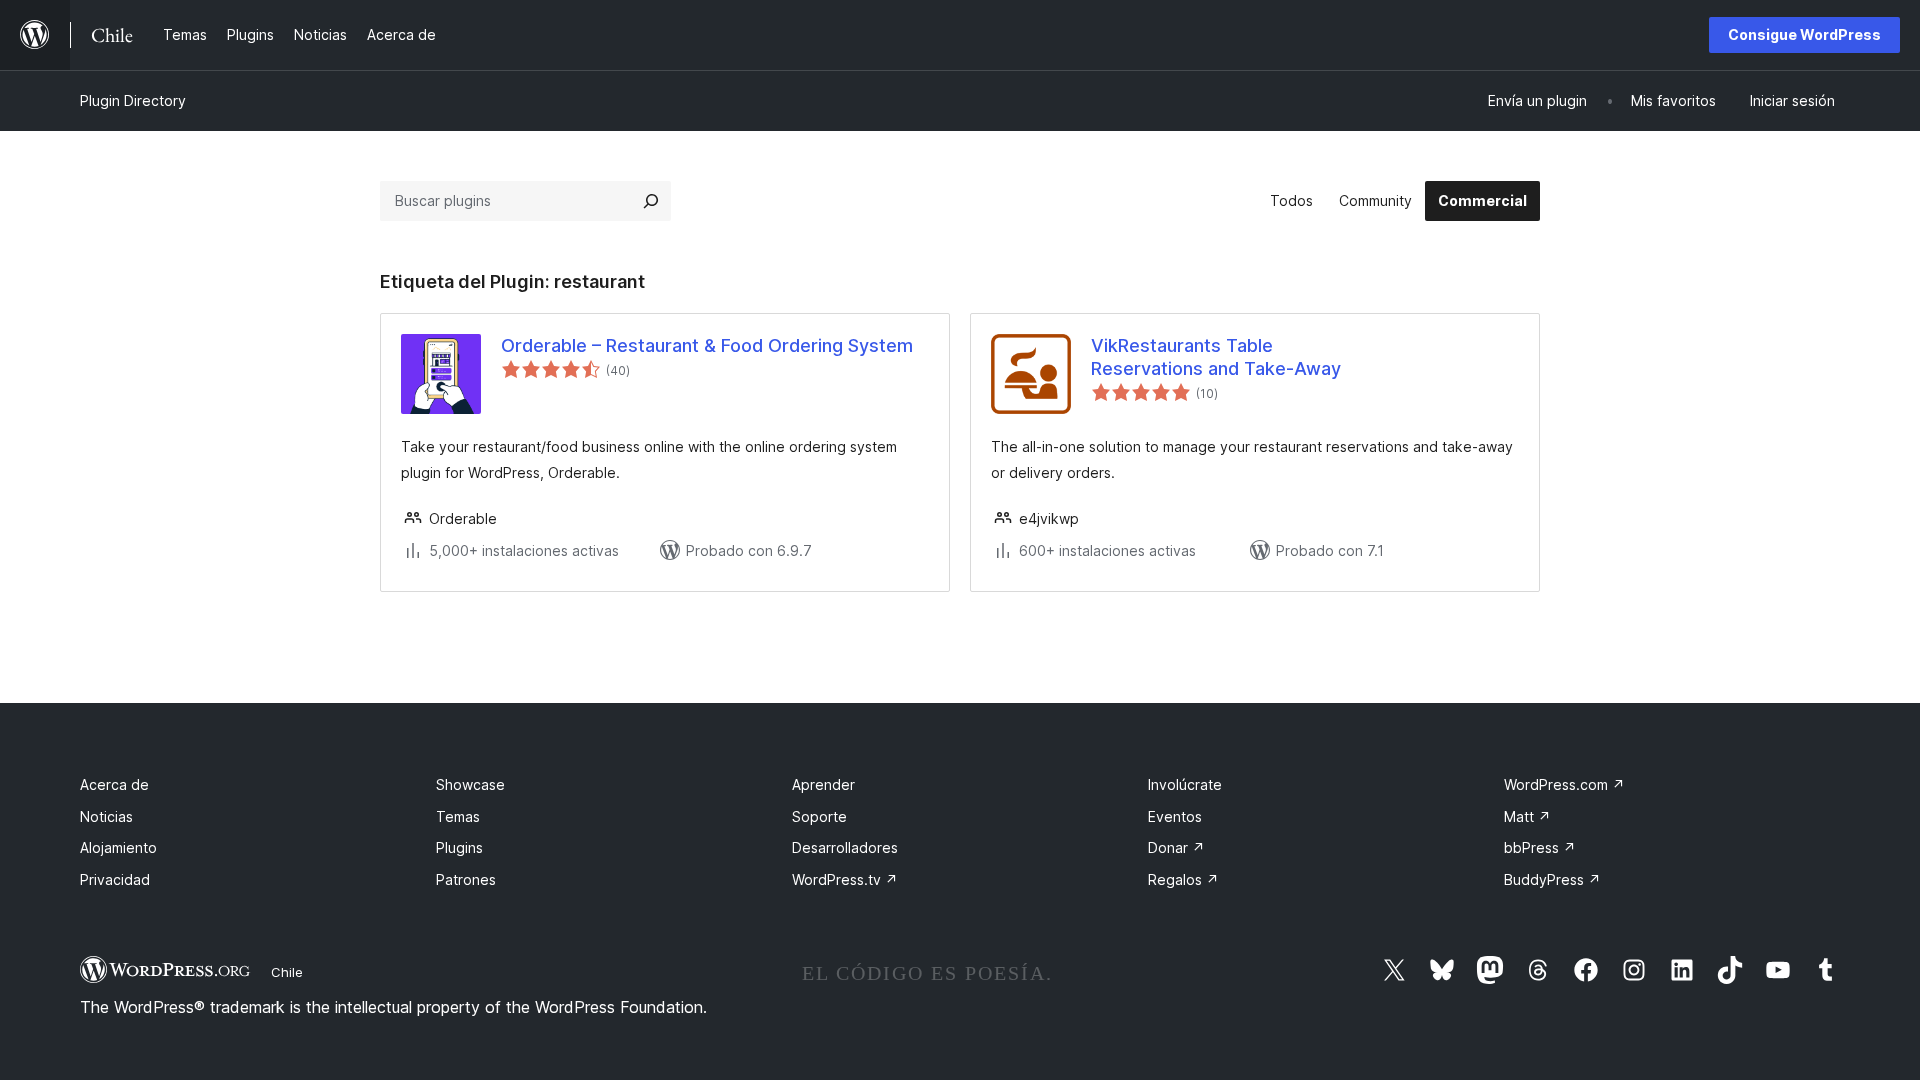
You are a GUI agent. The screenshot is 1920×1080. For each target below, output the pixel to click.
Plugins (459, 847)
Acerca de (114, 784)
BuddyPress (1552, 879)
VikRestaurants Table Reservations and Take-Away (1216, 357)
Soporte (819, 816)
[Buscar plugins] (651, 201)
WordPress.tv (845, 879)
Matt (1527, 816)
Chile (287, 972)
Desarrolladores (845, 847)
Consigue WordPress (1804, 34)
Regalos (1183, 879)
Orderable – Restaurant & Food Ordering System (707, 345)
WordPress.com (1564, 784)
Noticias (106, 816)
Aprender (823, 784)
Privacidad (115, 879)
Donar (1176, 847)
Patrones (466, 879)
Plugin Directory (133, 100)
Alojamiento (118, 847)
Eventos (1175, 816)
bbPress (1540, 847)
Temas (458, 816)
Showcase (470, 784)
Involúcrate (1185, 784)
